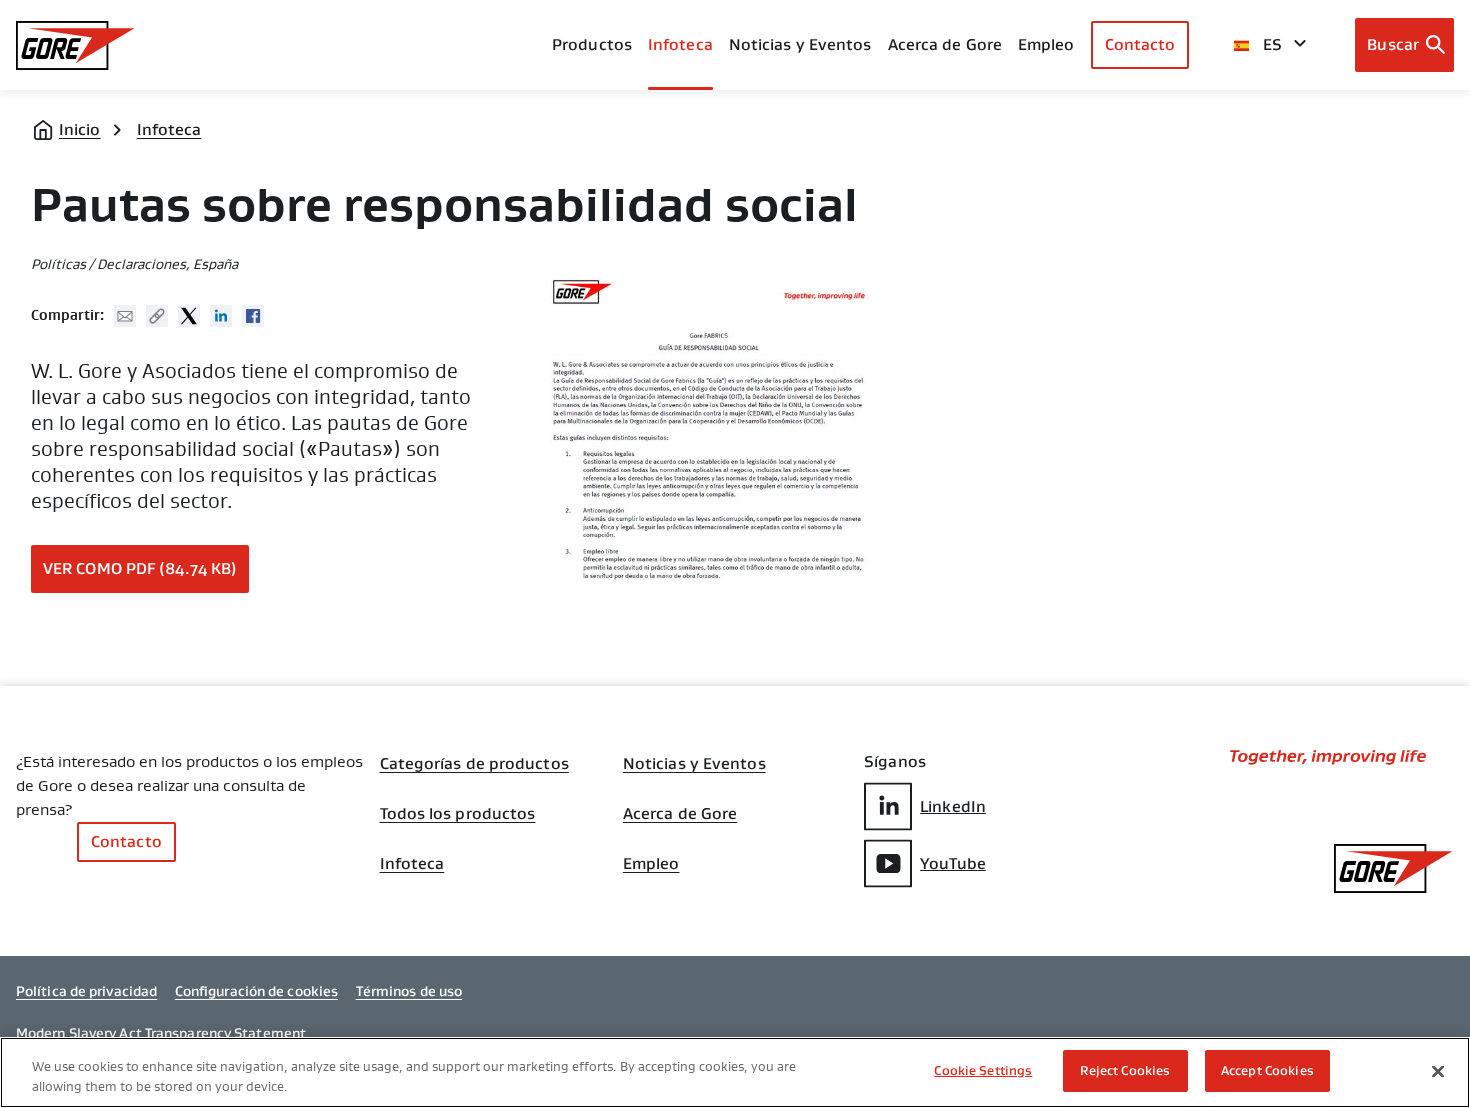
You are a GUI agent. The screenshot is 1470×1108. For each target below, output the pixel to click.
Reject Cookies (1125, 1070)
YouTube (953, 863)
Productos (592, 44)
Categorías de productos (474, 764)
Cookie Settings (983, 1070)
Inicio (80, 129)
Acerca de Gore (945, 44)
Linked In (221, 316)
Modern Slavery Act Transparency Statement (161, 1033)
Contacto (1140, 44)
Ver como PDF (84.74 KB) (140, 568)
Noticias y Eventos (800, 44)
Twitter (189, 316)
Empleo (651, 864)
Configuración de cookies (256, 991)
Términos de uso (409, 991)
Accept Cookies (1267, 1070)
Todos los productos (458, 814)
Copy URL (157, 316)
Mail (125, 316)
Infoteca (169, 129)
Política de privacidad (86, 991)
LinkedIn (953, 806)
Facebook (253, 316)
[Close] (1438, 1071)
